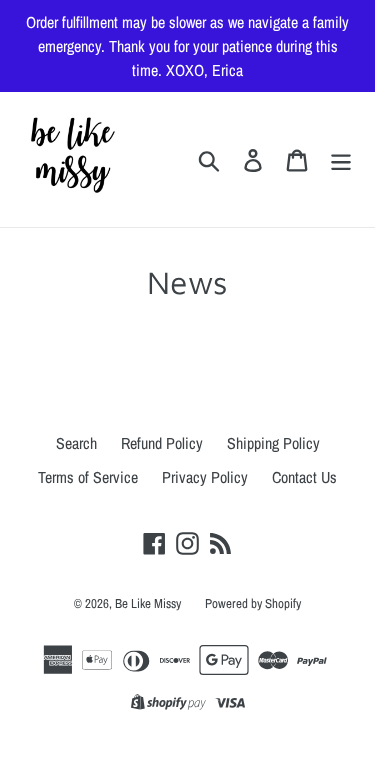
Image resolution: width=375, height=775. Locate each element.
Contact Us (304, 477)
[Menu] (341, 159)
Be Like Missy (148, 603)
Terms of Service (88, 477)
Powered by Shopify (253, 603)
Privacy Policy (205, 477)
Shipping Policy (273, 443)
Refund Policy (162, 443)
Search (76, 443)
